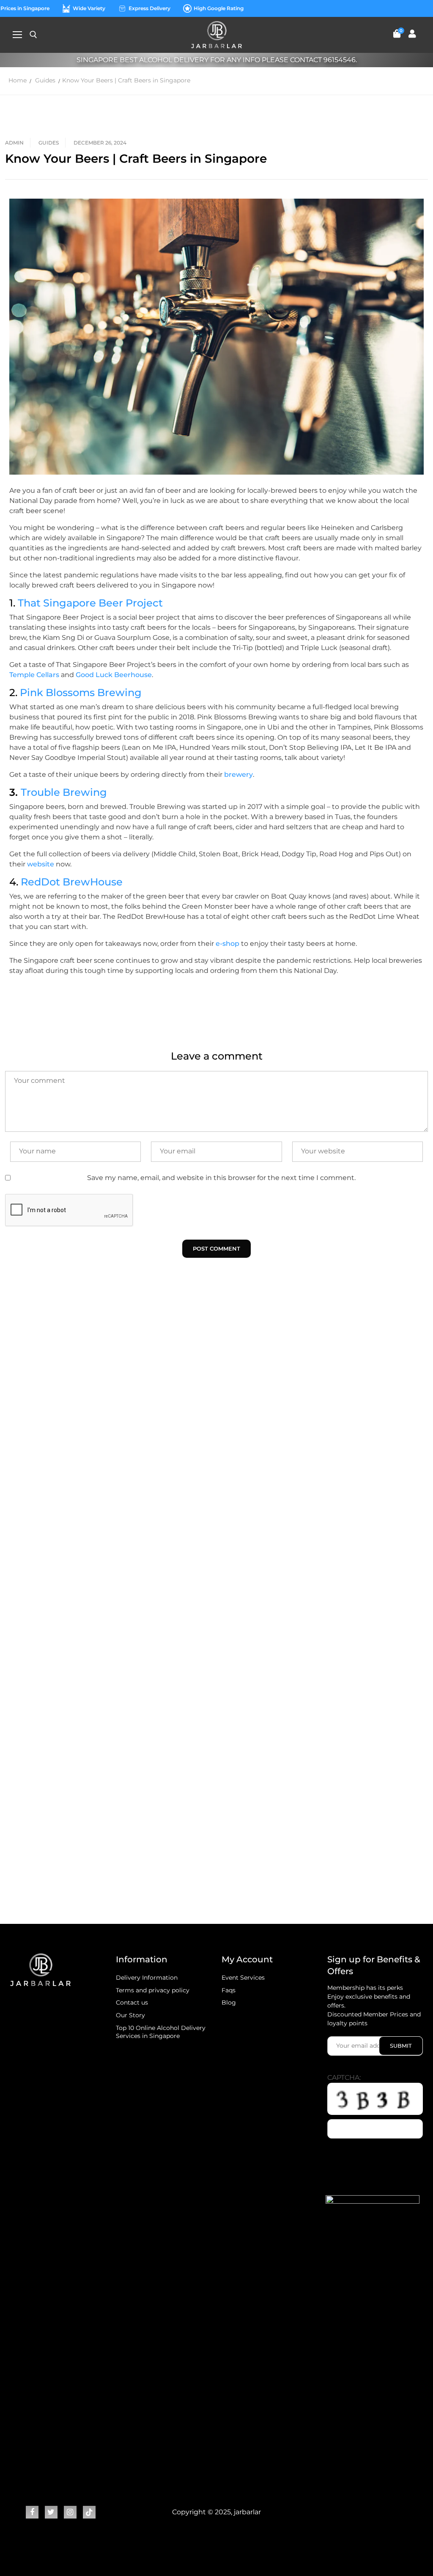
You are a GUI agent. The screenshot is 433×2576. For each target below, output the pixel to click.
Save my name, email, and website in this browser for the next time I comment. (221, 1178)
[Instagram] (70, 2512)
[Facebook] (32, 2512)
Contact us (132, 2002)
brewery (238, 774)
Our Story (130, 2015)
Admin (14, 143)
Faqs (229, 1990)
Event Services (243, 1978)
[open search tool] (33, 35)
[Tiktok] (89, 2512)
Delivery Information (147, 1978)
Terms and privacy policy (153, 1990)
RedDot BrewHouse (72, 882)
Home (18, 80)
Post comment (216, 1248)
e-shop (227, 944)
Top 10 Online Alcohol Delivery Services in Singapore (161, 2032)
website (41, 864)
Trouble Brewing (64, 792)
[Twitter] (51, 2512)
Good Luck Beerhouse (114, 675)
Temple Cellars (34, 675)
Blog (229, 2002)
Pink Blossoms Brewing (81, 692)
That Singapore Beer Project (90, 603)
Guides (45, 80)
